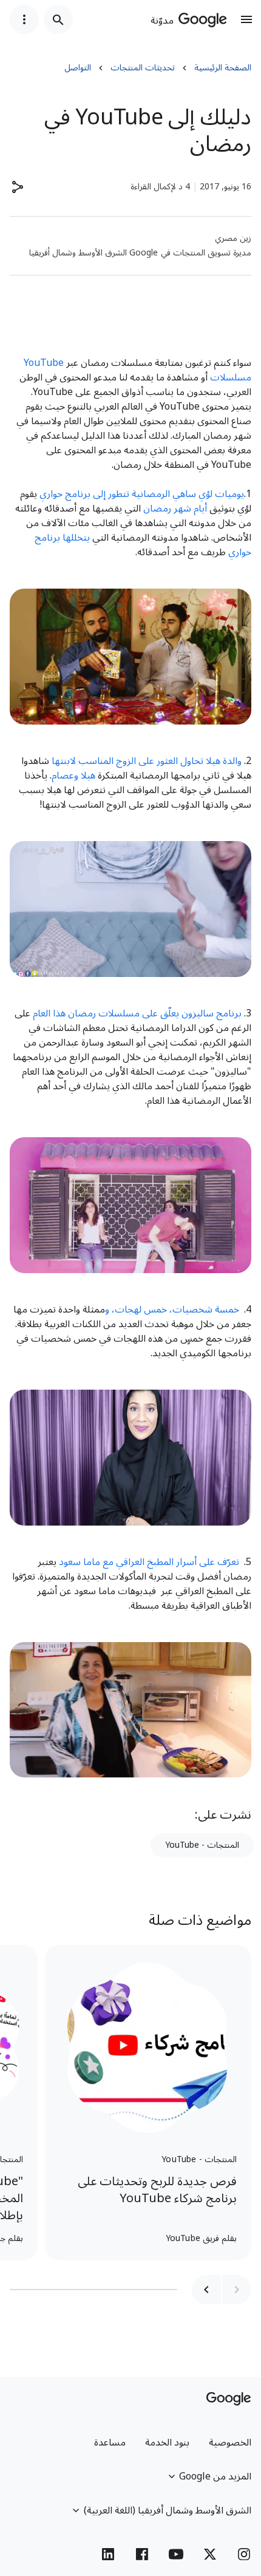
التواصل (78, 68)
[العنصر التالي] (206, 2290)
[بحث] (58, 19)
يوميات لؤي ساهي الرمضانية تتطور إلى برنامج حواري (142, 494)
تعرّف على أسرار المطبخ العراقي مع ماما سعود (149, 1562)
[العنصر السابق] (237, 2290)
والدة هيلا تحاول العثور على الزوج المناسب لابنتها (148, 761)
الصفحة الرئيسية (223, 68)
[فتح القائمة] (246, 19)
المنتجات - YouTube (202, 1845)
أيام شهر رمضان (176, 509)
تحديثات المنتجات (143, 68)
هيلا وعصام (73, 776)
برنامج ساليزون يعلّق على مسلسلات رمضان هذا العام (137, 1013)
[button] (17, 187)
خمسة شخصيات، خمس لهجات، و (172, 1310)
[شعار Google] (229, 2399)
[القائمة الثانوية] (24, 19)
